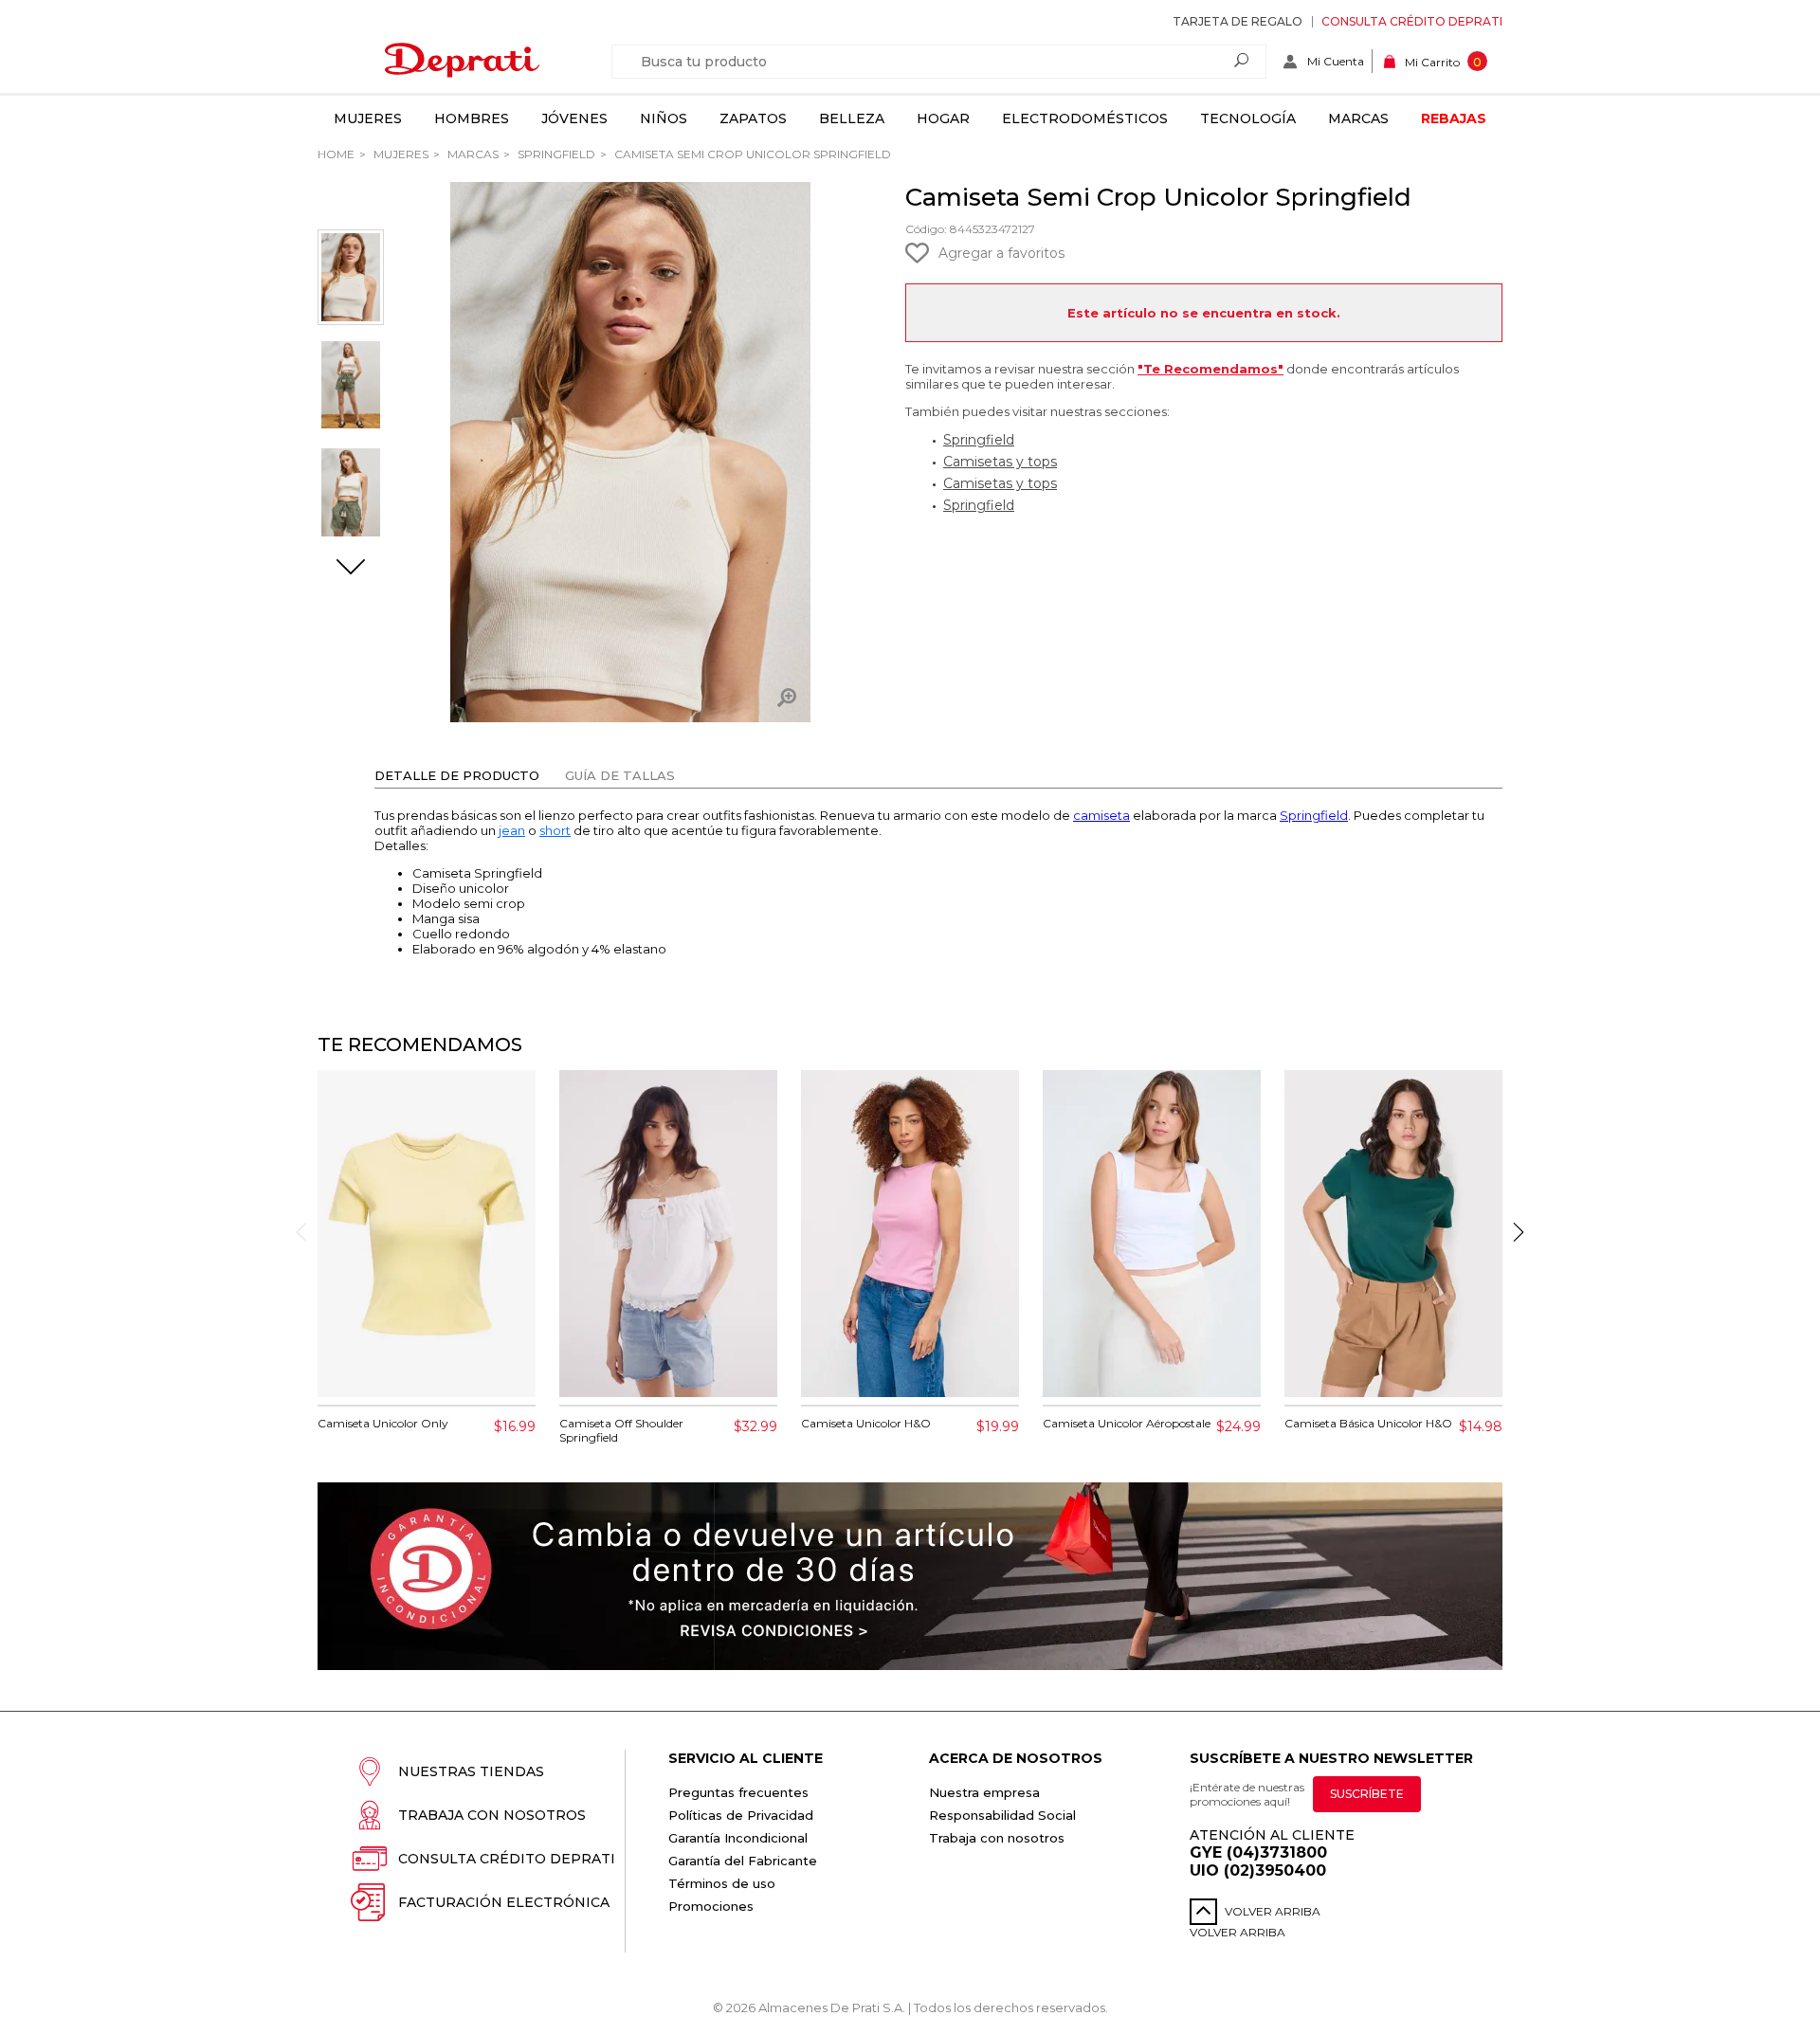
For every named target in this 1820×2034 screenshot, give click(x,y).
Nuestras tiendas (471, 1771)
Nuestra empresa (984, 1792)
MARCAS (472, 154)
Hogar (943, 118)
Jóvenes (574, 118)
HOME (336, 154)
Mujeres (368, 118)
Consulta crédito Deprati (1412, 21)
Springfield (555, 154)
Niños (664, 118)
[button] (351, 569)
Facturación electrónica (504, 1902)
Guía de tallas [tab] (620, 775)
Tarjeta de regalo (1238, 21)
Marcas (1358, 118)
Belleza (852, 118)
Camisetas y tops (1000, 462)
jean (512, 830)
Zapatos (753, 118)
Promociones (711, 1906)
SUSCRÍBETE (1367, 1794)
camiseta (1101, 815)
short (555, 830)
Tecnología (1248, 118)
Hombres (472, 118)
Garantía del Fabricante (743, 1861)
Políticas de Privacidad (741, 1815)
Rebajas (1454, 118)
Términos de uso (722, 1883)
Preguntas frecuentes (738, 1792)
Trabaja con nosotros (492, 1815)
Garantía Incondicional (738, 1838)
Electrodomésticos (1085, 118)
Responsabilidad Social (1002, 1815)
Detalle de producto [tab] (457, 775)
